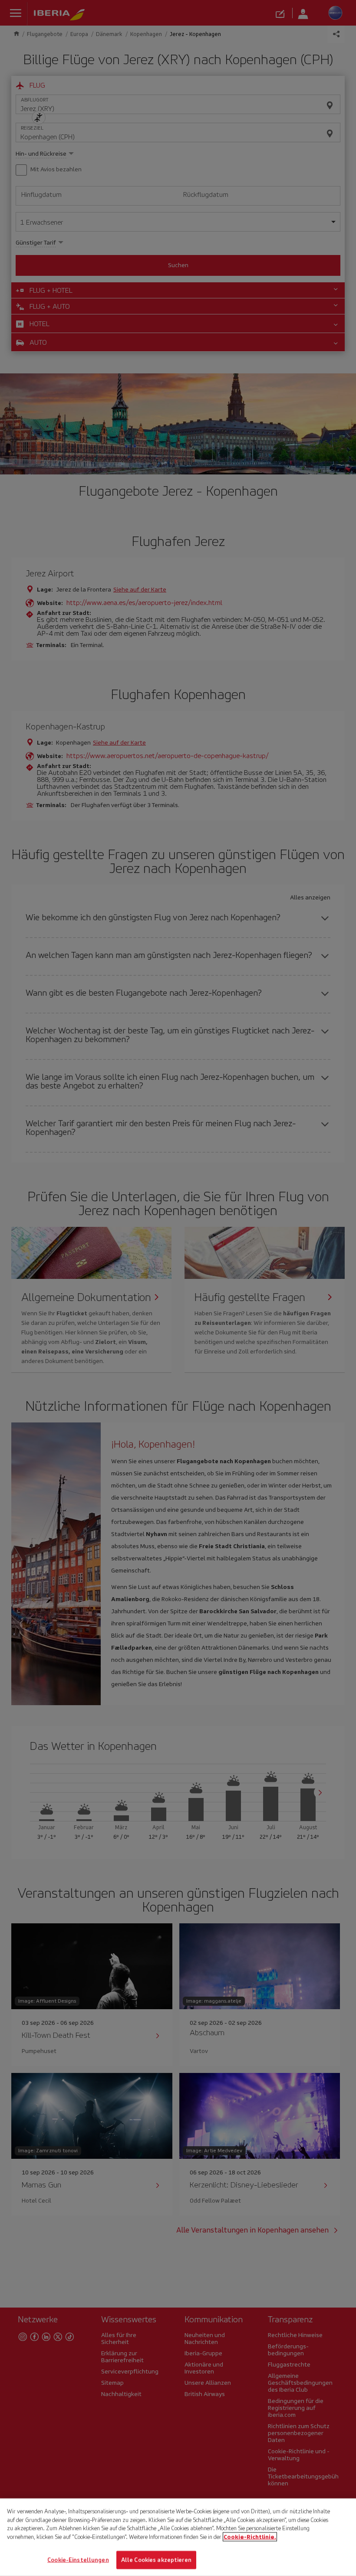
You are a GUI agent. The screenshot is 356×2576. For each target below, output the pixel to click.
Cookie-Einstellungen (78, 2560)
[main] (178, 2537)
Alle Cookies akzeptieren (156, 2560)
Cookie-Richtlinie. (250, 2537)
